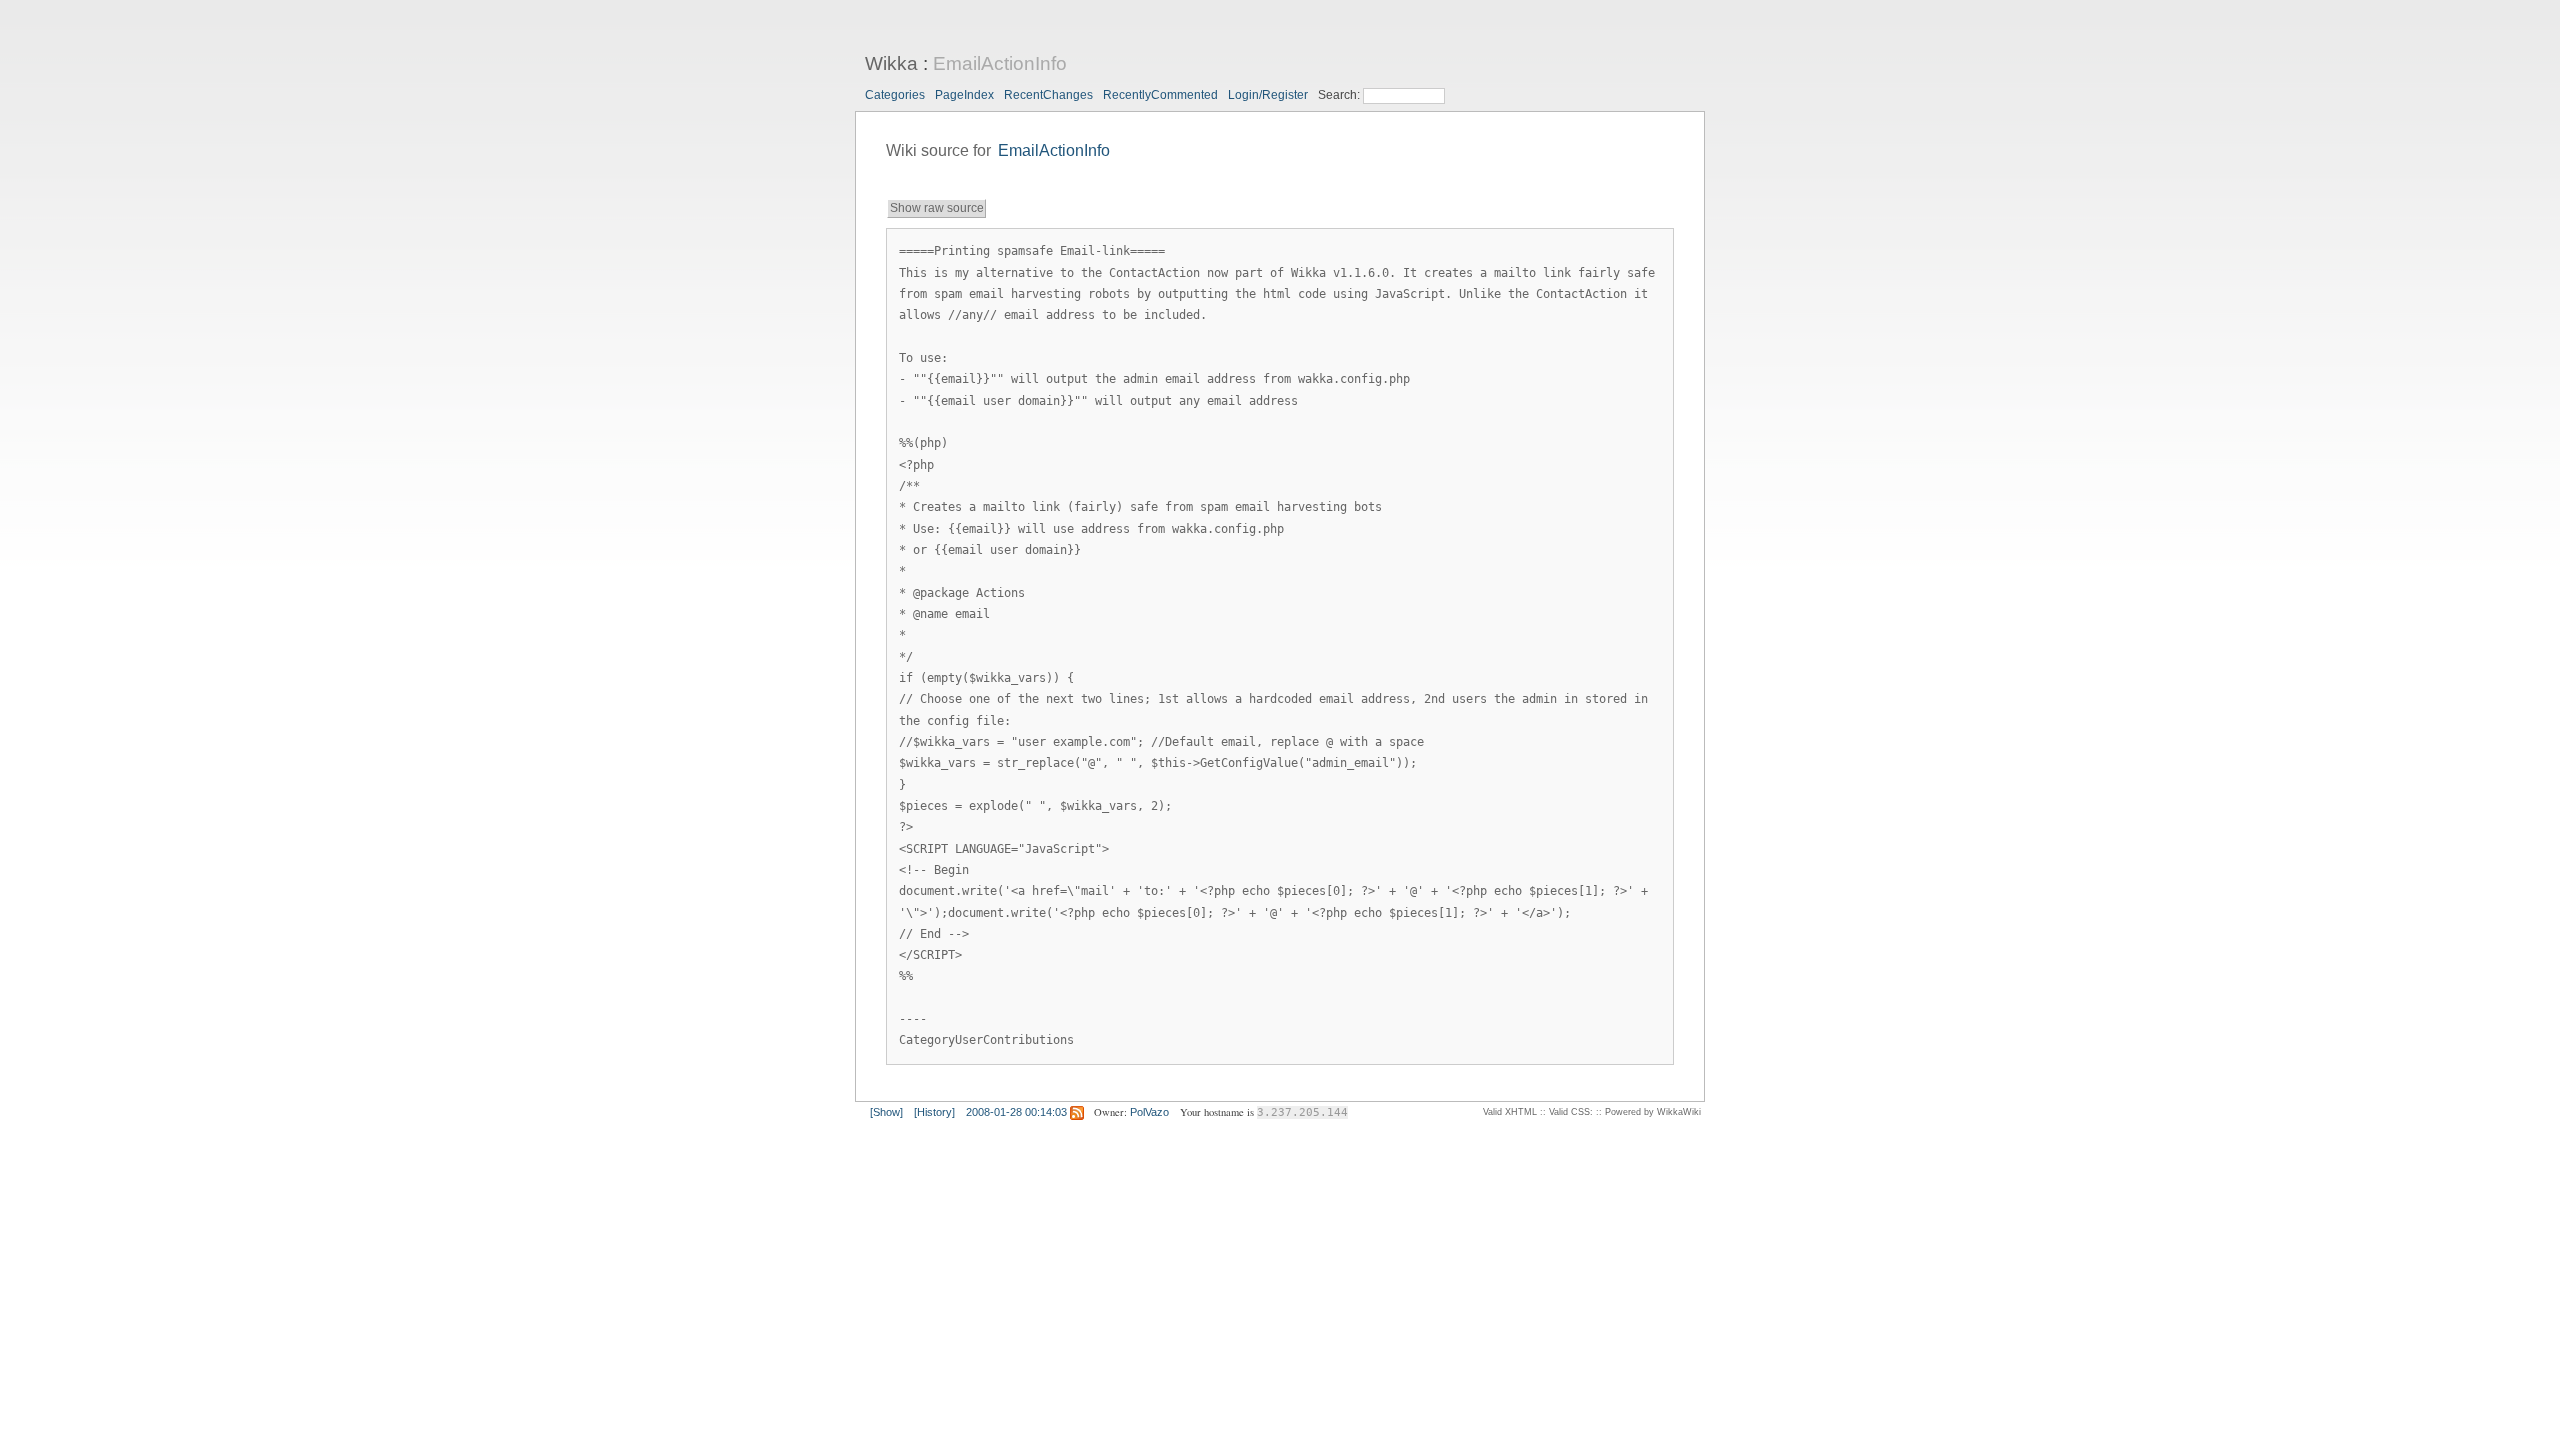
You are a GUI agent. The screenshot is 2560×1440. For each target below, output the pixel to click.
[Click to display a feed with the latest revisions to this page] (1077, 1112)
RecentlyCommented (1160, 95)
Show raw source (937, 208)
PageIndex (964, 95)
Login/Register (1268, 95)
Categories (895, 95)
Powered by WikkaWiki (1653, 1112)
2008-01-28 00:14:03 (1016, 1112)
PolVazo (1149, 1112)
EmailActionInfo (1000, 63)
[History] (934, 1112)
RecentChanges (1048, 95)
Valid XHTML (1510, 1112)
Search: (1340, 95)
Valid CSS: (1571, 1112)
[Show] (886, 1112)
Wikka (891, 63)
